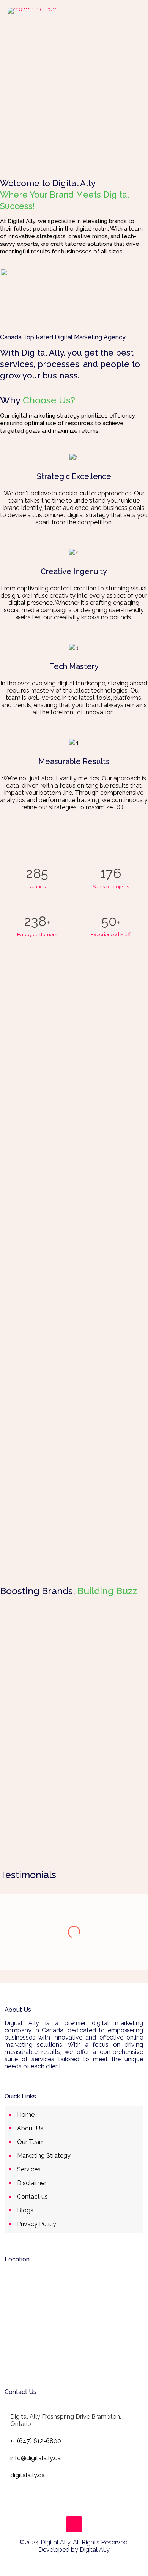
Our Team (31, 2142)
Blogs (25, 2210)
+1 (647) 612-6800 (36, 2441)
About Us (30, 2128)
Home (26, 2115)
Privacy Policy (37, 2224)
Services (29, 2169)
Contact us (32, 2197)
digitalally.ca (28, 2475)
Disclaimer (32, 2183)
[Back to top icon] (74, 2524)
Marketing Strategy (44, 2156)
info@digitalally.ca (35, 2458)
